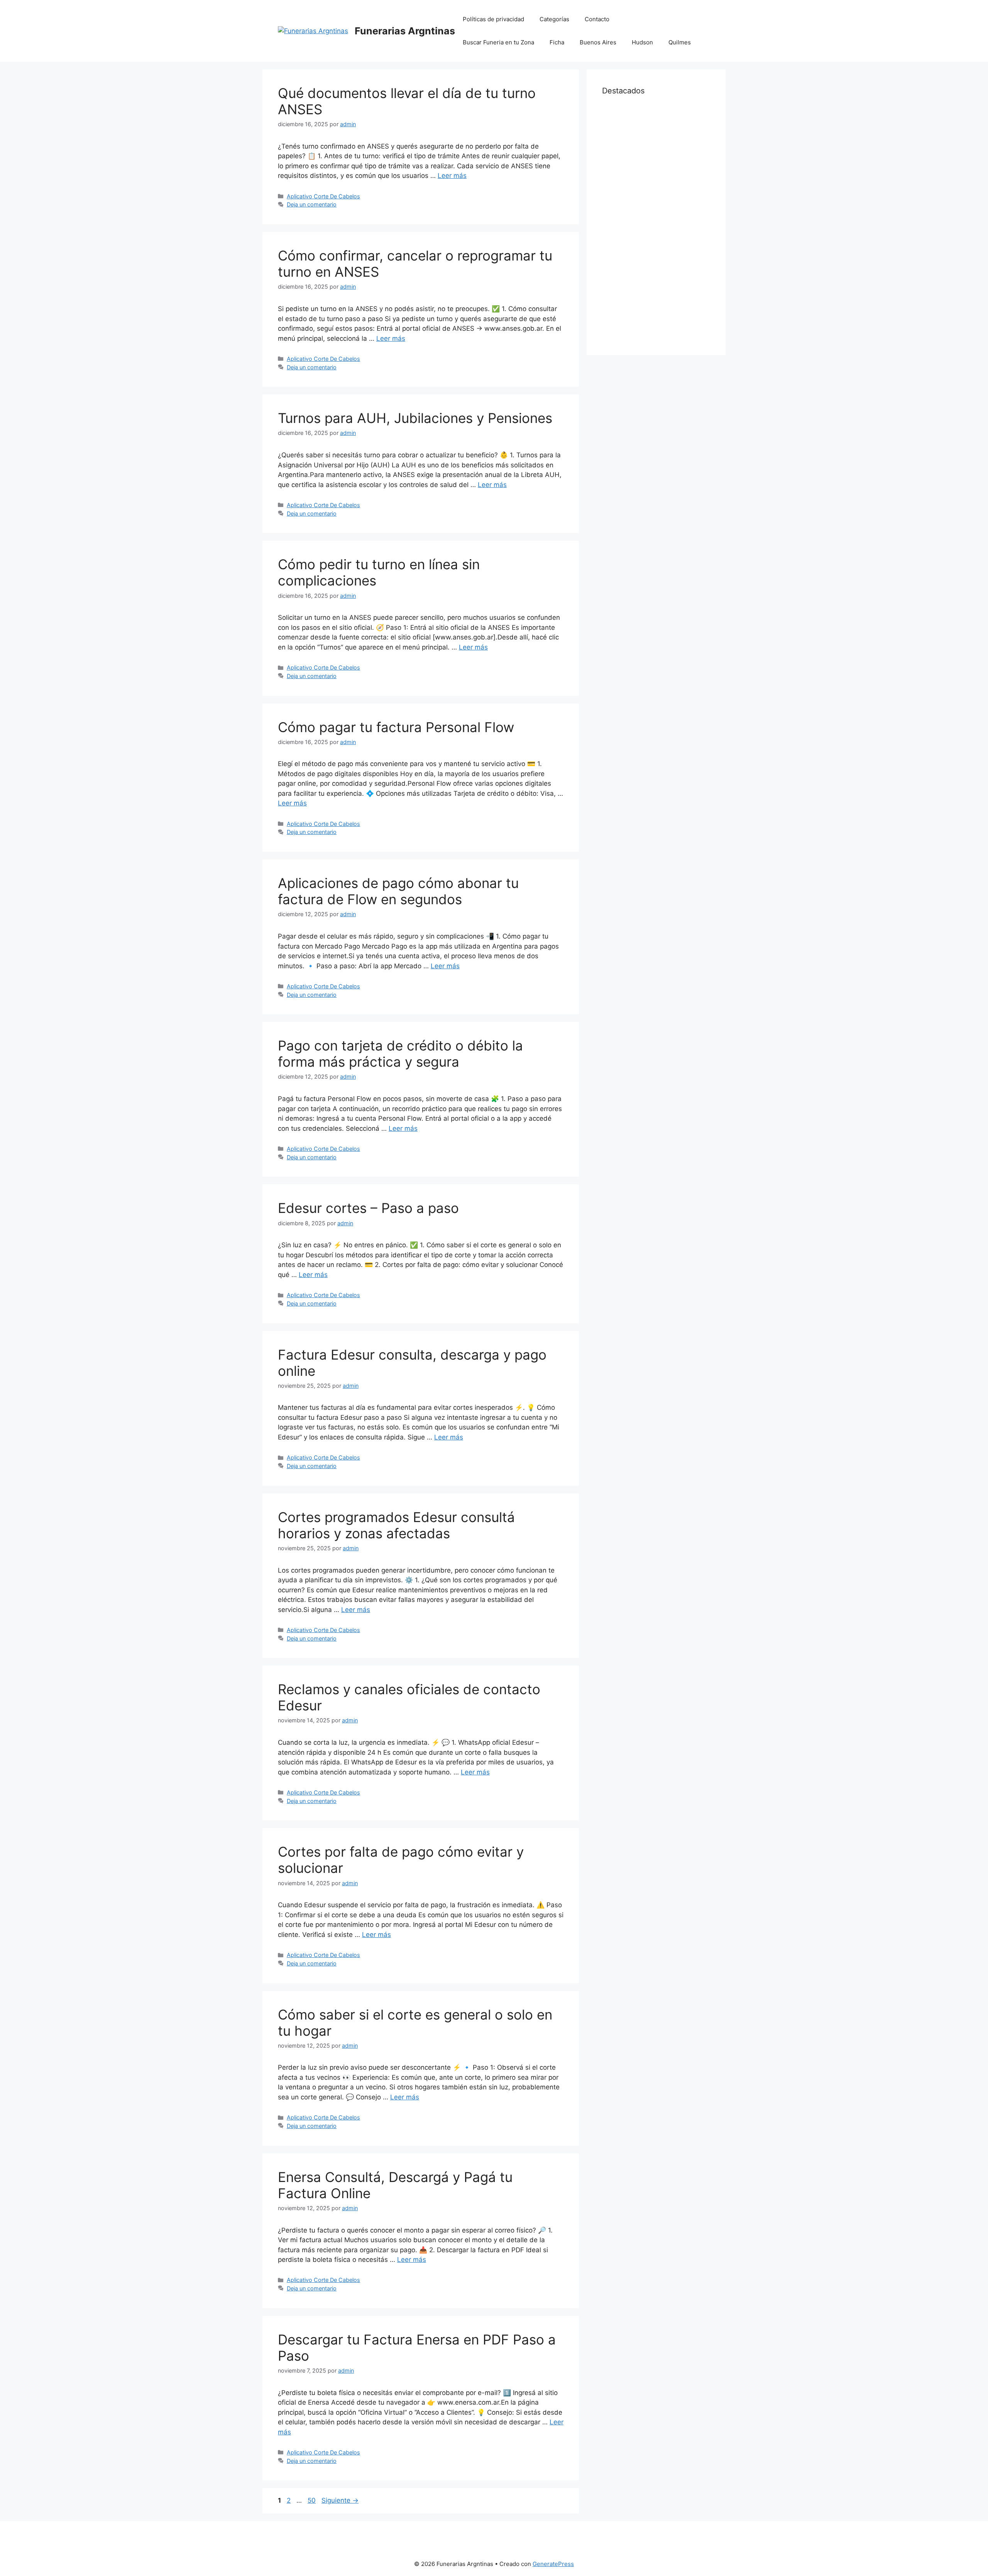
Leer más (452, 176)
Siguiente (340, 2500)
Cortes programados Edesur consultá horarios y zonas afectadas (396, 1525)
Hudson (642, 42)
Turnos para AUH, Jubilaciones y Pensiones (415, 418)
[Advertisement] (656, 224)
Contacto (597, 19)
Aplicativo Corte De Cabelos (323, 196)
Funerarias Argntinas (405, 31)
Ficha (557, 42)
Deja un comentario (312, 204)
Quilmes (680, 42)
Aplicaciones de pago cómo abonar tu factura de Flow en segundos (398, 891)
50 (312, 2500)
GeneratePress (553, 2564)
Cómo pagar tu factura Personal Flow (396, 727)
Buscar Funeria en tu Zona (498, 42)
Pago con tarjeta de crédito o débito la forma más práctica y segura (400, 1054)
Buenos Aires (598, 42)
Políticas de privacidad (493, 19)
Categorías (554, 19)
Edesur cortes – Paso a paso (368, 1208)
